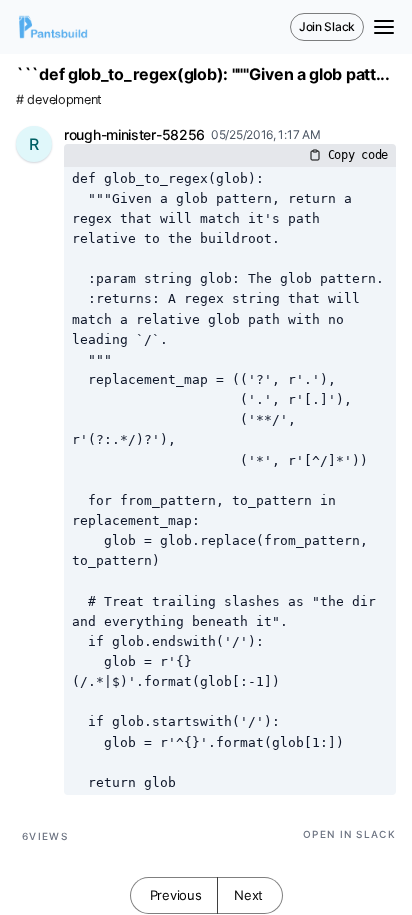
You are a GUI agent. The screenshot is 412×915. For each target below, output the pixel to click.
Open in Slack (349, 834)
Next (248, 895)
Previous (176, 895)
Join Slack (327, 26)
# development (59, 99)
